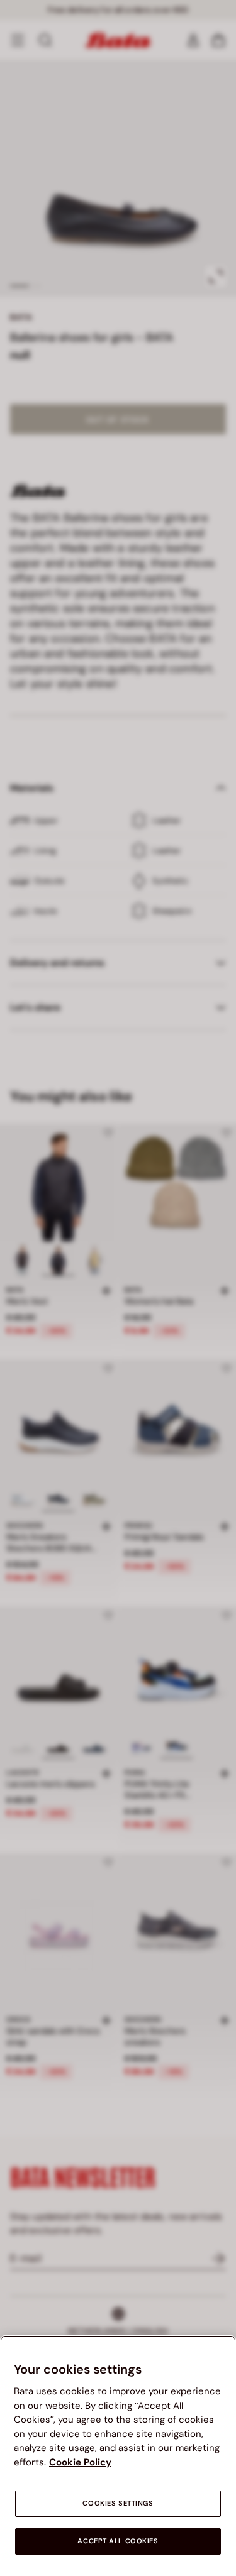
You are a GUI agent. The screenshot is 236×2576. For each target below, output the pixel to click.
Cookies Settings (118, 2503)
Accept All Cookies (118, 2541)
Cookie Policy (80, 2462)
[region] (118, 2456)
